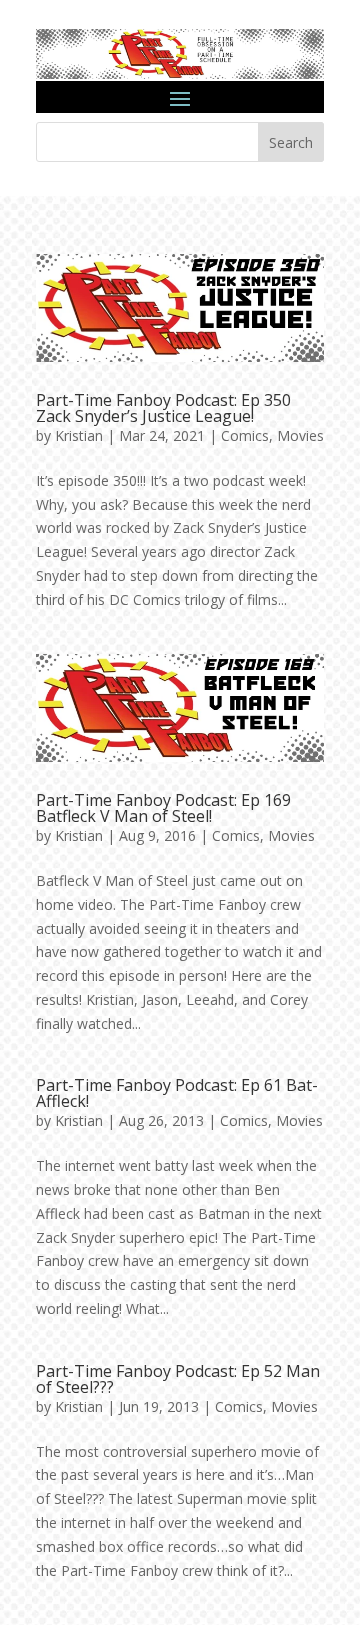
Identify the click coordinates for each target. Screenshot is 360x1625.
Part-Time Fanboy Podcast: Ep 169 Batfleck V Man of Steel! (163, 808)
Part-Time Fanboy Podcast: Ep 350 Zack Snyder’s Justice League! (163, 408)
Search (291, 142)
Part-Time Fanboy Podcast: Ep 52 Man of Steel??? (178, 1379)
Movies (300, 435)
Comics (245, 435)
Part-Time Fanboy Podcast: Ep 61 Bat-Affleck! (177, 1093)
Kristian (79, 435)
